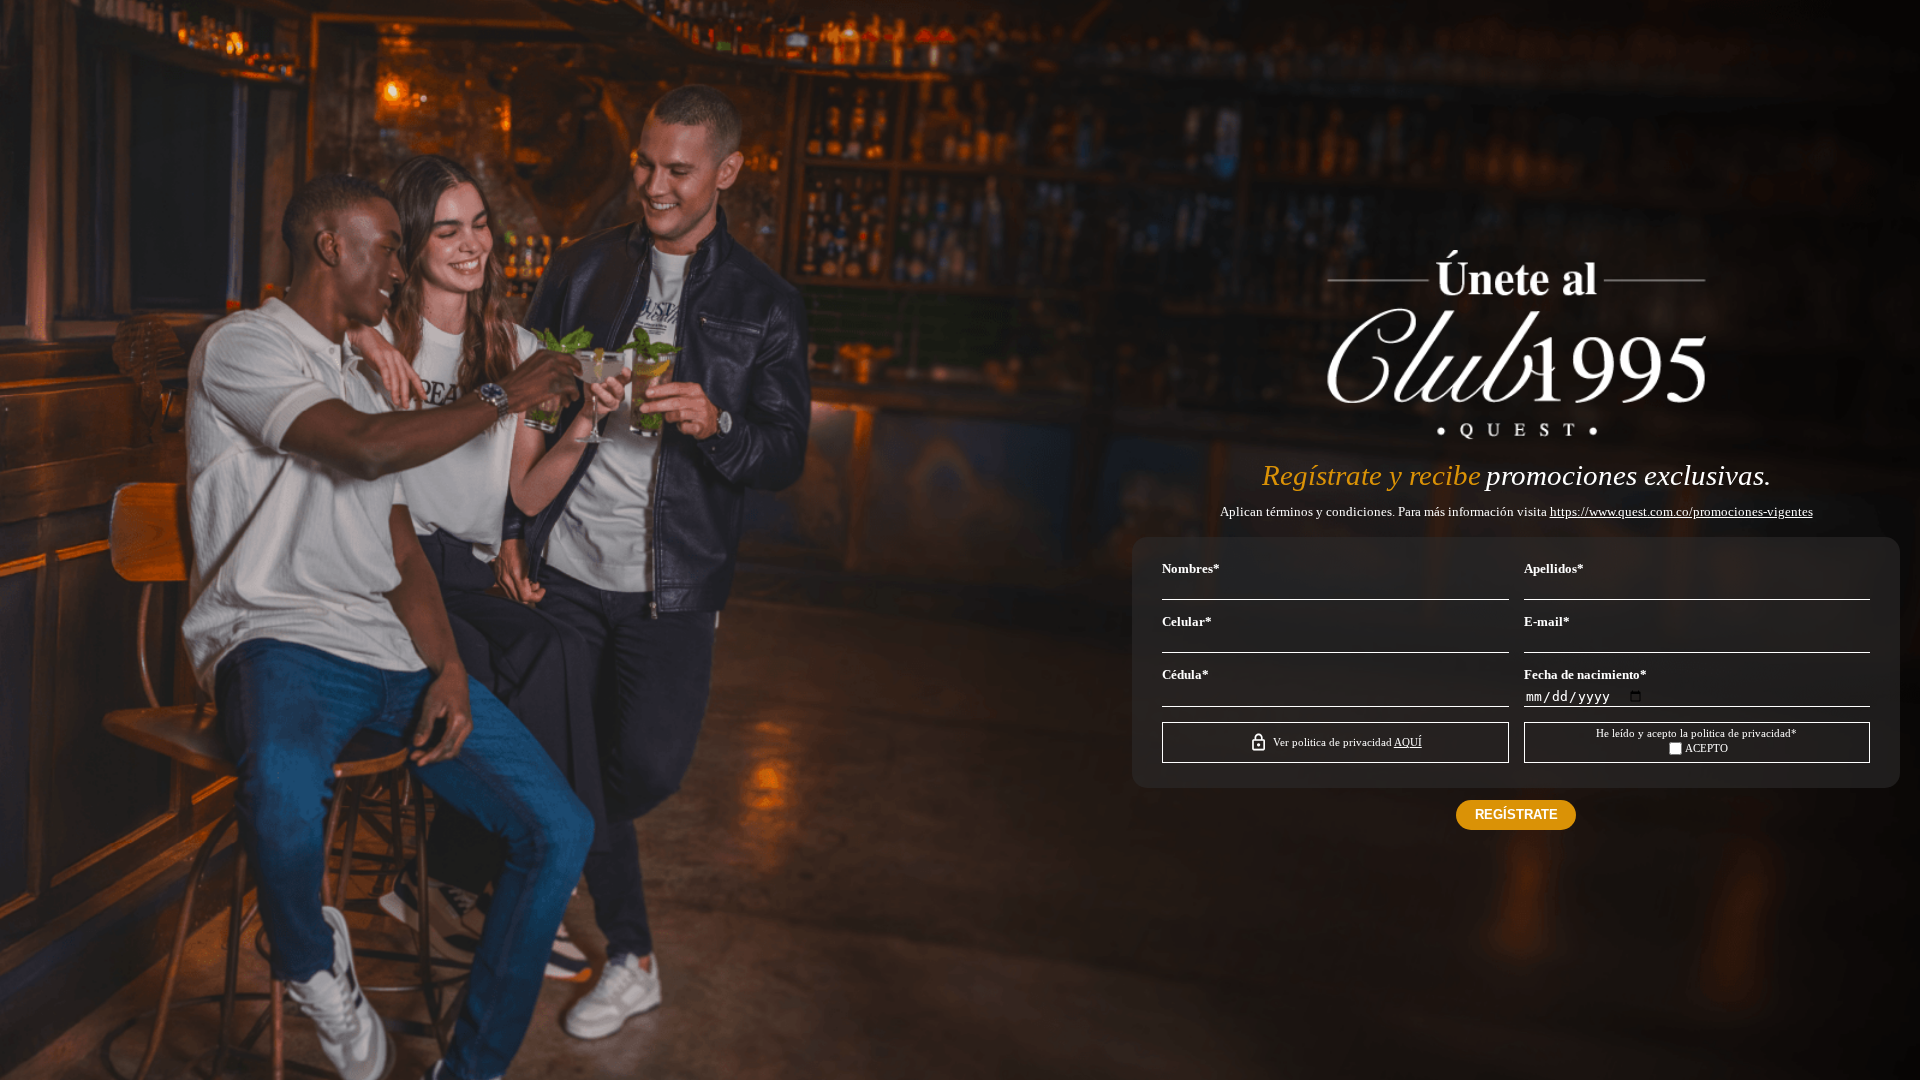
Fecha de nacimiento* (1585, 675)
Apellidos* (1554, 569)
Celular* (1187, 622)
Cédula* (1185, 675)
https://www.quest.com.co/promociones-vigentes (1681, 511)
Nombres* (1191, 569)
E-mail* (1547, 622)
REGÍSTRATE (1516, 814)
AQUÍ (1408, 742)
